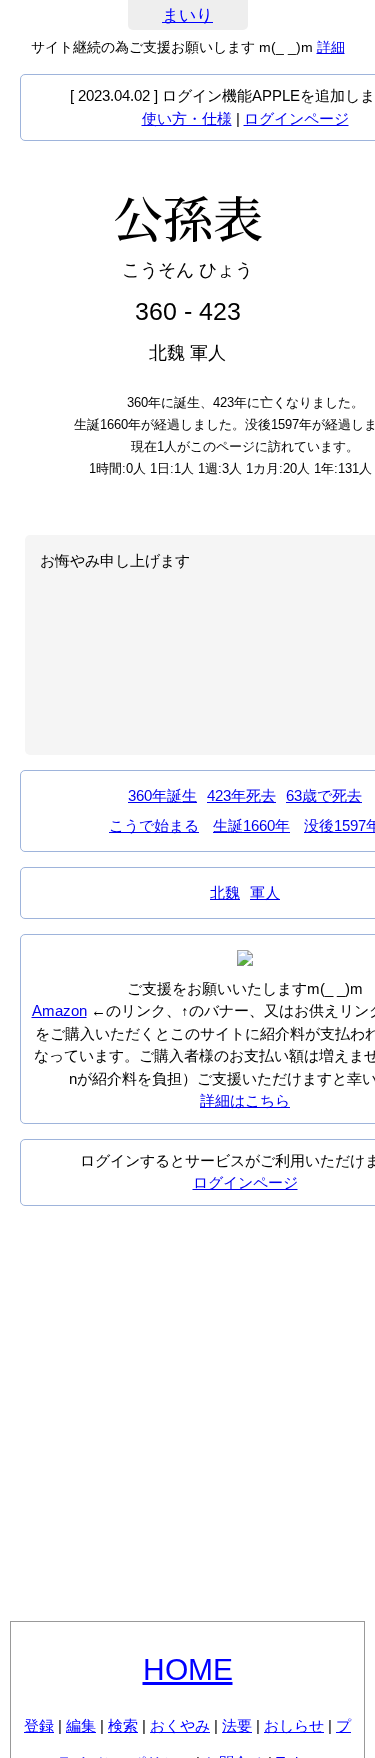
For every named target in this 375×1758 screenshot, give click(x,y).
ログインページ (296, 118)
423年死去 (241, 795)
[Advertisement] (187, 1413)
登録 (39, 1725)
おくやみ (180, 1725)
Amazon (59, 1010)
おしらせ (294, 1725)
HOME (188, 1669)
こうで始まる (154, 825)
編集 (81, 1725)
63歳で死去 (324, 795)
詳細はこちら (245, 1100)
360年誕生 (162, 795)
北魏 (225, 892)
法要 (237, 1725)
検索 (123, 1725)
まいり (187, 15)
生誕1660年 (251, 825)
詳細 (331, 47)
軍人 (265, 892)
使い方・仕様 (187, 118)
